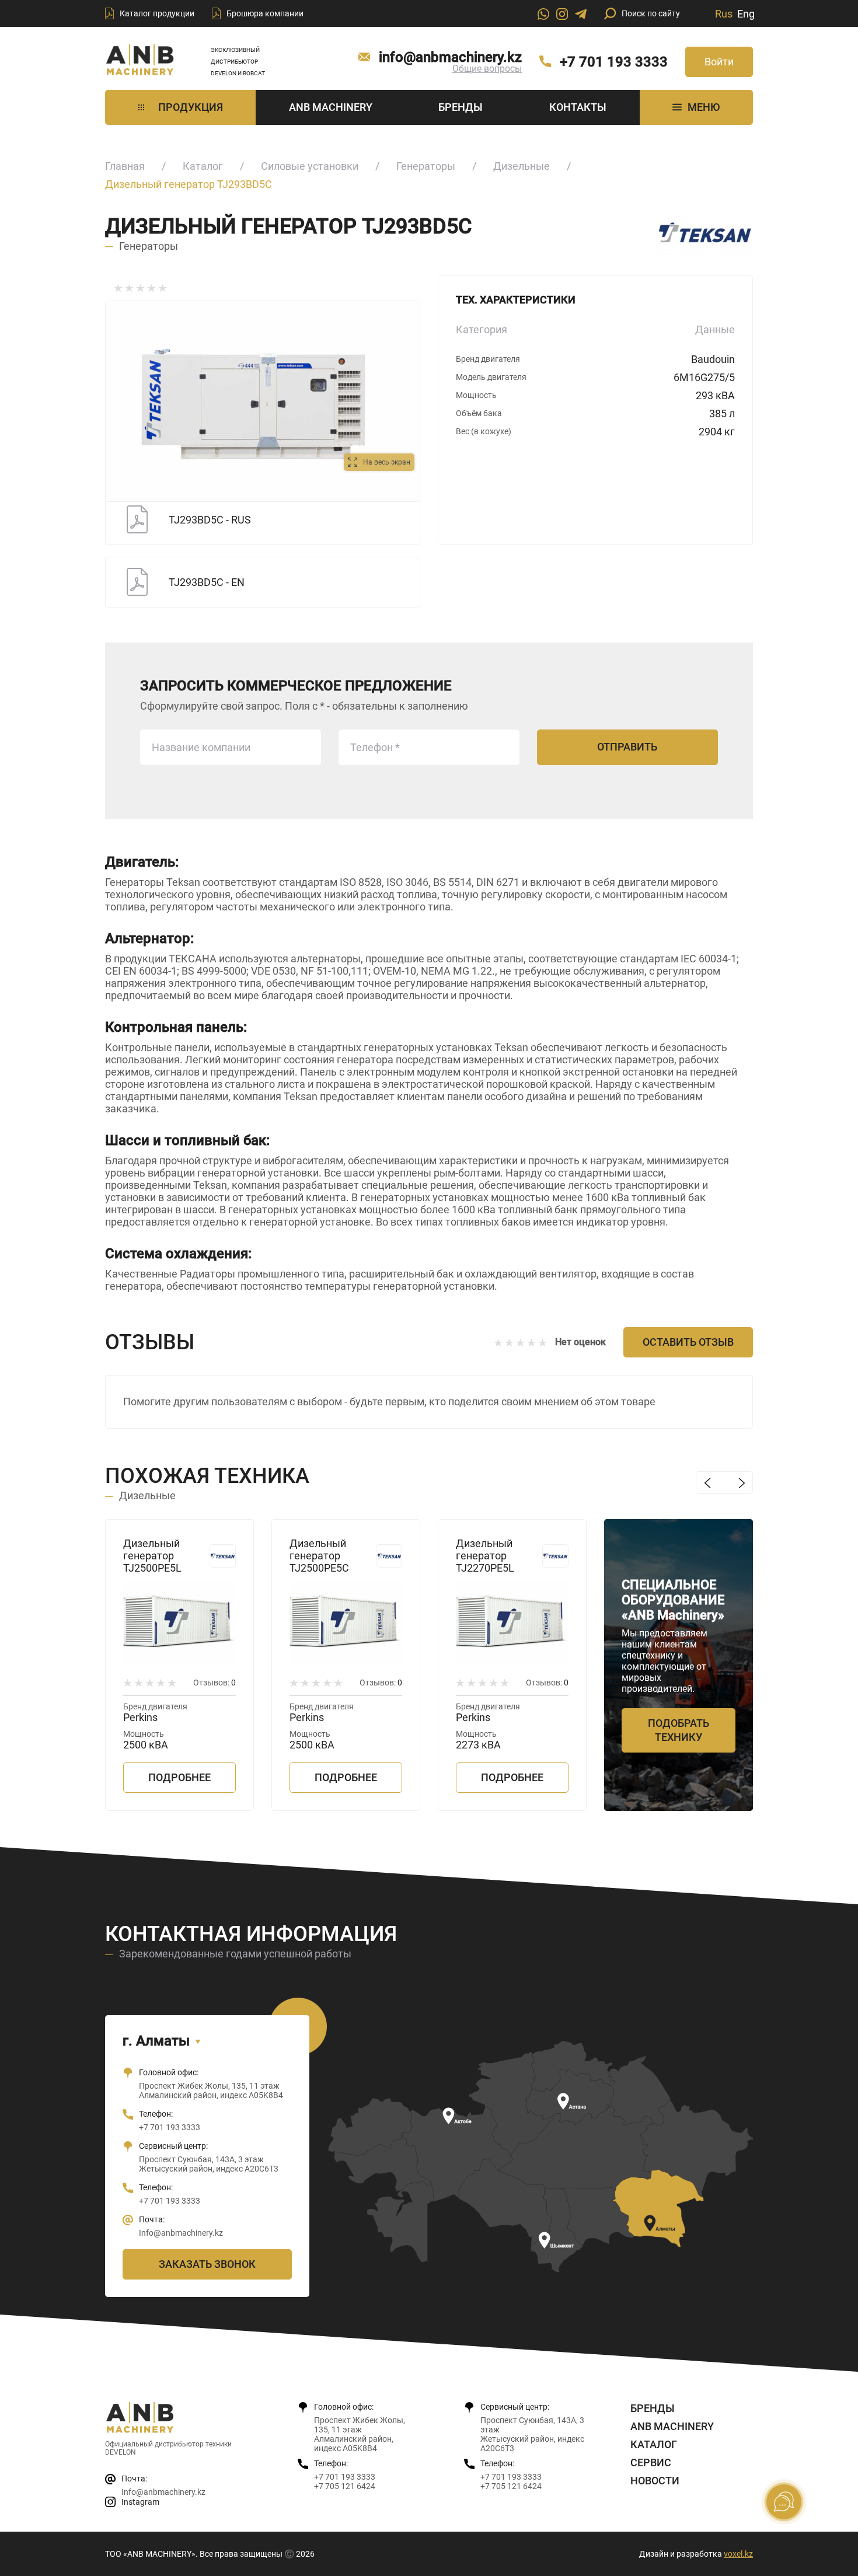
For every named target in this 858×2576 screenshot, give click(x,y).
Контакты (578, 107)
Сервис (651, 2462)
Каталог (203, 166)
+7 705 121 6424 (345, 2486)
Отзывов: (214, 1683)
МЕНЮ (704, 107)
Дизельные (522, 166)
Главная (125, 166)
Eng (746, 14)
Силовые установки (310, 166)
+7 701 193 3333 (614, 62)
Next (742, 1483)
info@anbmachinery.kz (450, 57)
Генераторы (426, 166)
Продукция (191, 107)
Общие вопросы (487, 69)
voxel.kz (738, 2554)
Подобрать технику (679, 1730)
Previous (707, 1483)
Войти (719, 62)
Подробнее (179, 1777)
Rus (724, 14)
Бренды (461, 107)
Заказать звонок (207, 2264)
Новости (655, 2481)
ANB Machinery (331, 107)
